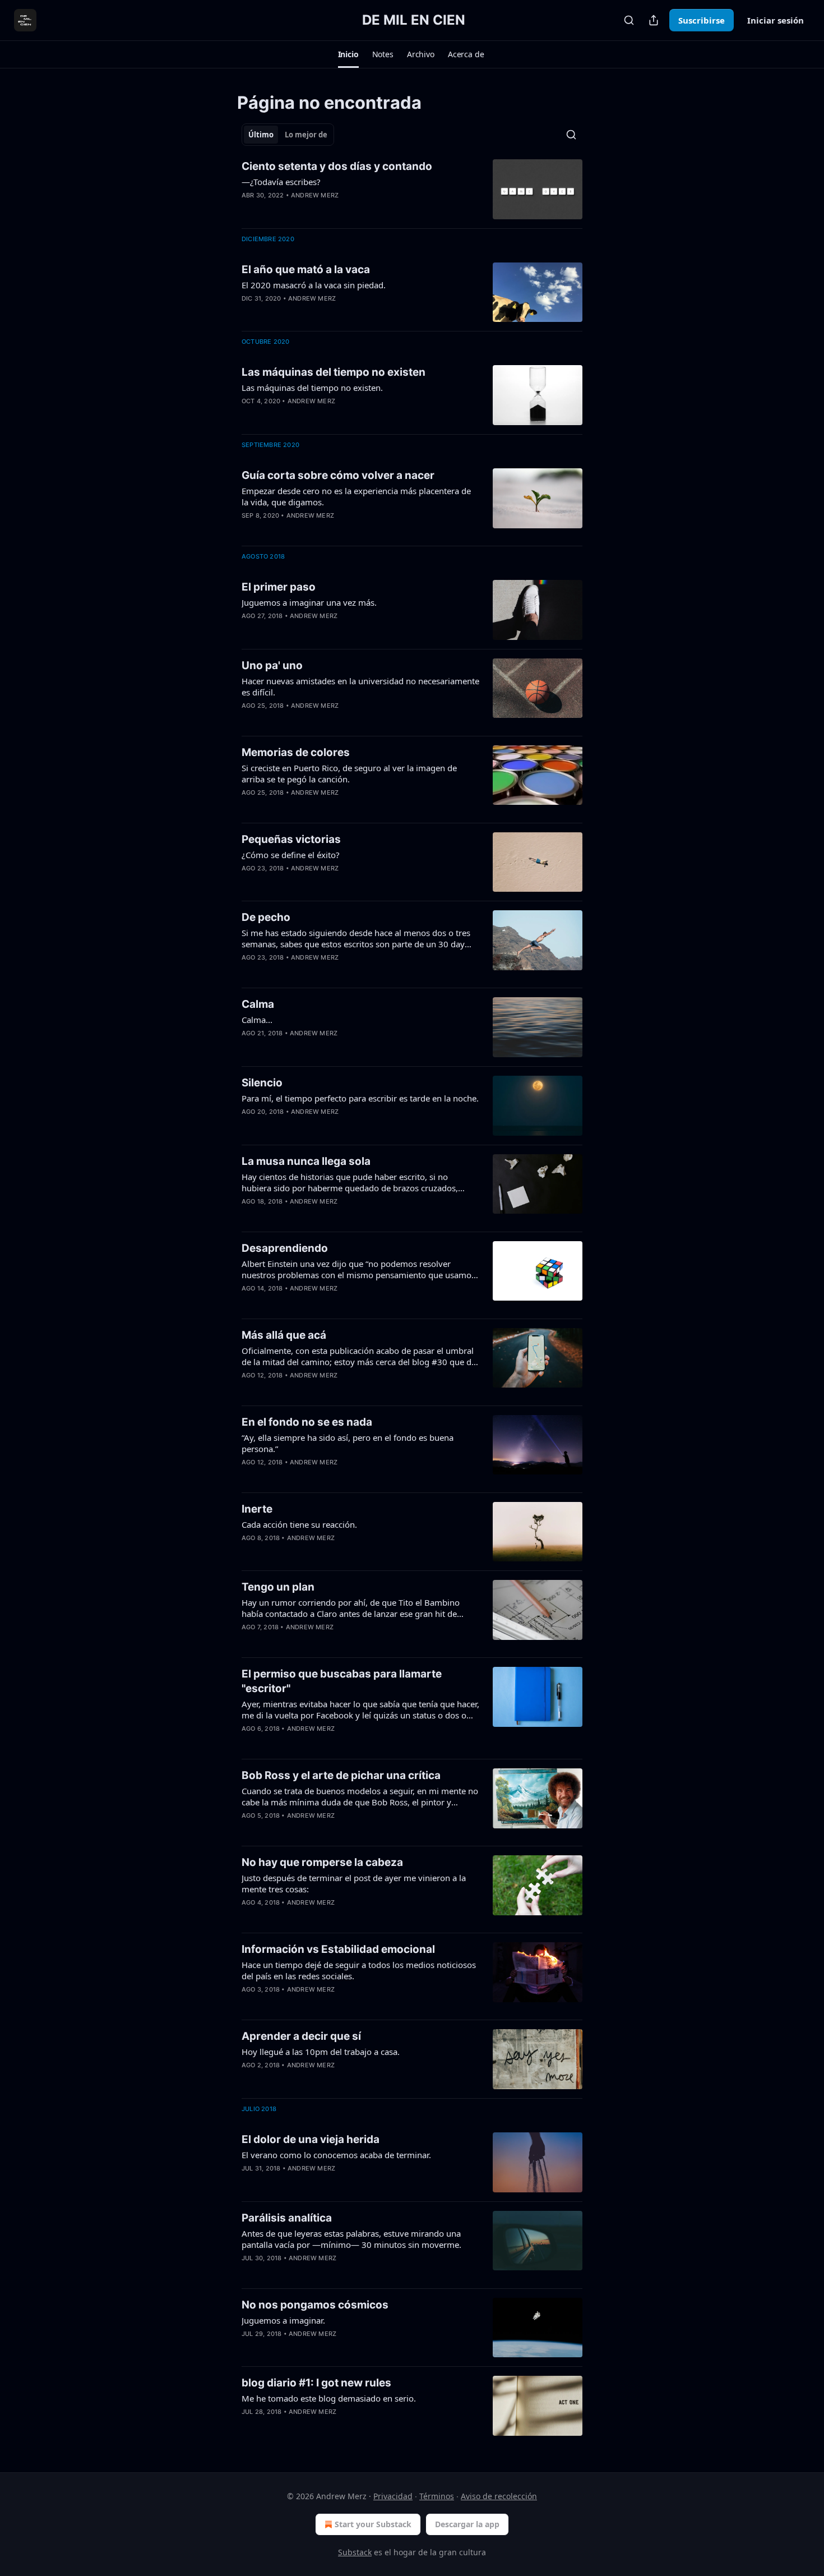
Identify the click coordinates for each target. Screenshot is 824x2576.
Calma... (257, 1020)
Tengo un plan (278, 1587)
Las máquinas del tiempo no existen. (312, 388)
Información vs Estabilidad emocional (338, 1949)
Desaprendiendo (285, 1248)
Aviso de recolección (499, 2496)
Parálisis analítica (287, 2218)
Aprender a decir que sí (301, 2036)
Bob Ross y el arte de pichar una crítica (341, 1775)
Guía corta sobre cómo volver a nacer (338, 475)
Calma (258, 1004)
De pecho (266, 917)
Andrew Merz (315, 195)
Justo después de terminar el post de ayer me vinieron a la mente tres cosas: (354, 1883)
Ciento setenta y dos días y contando (337, 166)
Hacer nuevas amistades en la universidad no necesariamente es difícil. (360, 686)
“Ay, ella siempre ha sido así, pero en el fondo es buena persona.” (348, 1443)
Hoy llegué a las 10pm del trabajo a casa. (321, 2052)
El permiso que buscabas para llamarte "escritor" (342, 1681)
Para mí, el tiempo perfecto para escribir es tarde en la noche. (360, 1098)
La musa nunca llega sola (306, 1161)
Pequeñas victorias (291, 839)
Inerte (257, 1509)
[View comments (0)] (323, 210)
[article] (412, 189)
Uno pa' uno (272, 665)
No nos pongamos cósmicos (315, 2305)
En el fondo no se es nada (307, 1422)
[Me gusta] (249, 210)
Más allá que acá (284, 1335)
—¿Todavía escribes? (281, 182)
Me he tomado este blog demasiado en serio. (329, 2398)
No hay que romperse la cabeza (322, 1862)
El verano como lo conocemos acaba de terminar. (336, 2155)
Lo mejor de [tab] (306, 135)
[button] (348, 54)
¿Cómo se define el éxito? (291, 855)
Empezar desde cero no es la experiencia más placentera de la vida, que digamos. (356, 496)
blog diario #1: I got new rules (316, 2383)
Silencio (262, 1083)
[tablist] (288, 135)
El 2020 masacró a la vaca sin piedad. (314, 285)
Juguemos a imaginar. (283, 2320)
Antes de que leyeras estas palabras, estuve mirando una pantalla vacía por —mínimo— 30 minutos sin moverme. (351, 2239)
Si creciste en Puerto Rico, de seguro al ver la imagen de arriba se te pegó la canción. (349, 773)
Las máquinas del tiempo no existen (334, 372)
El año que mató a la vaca (306, 269)
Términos (437, 2496)
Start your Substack (373, 2524)
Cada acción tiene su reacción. (299, 1524)
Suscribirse (702, 20)
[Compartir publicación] (654, 20)
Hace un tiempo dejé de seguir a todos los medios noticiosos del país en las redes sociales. (359, 1970)
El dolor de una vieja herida (311, 2139)
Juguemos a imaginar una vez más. (309, 602)
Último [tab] (261, 135)
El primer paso (279, 587)
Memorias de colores (296, 752)
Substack (355, 2552)
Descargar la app (467, 2524)
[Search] (629, 20)
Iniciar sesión (776, 20)
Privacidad (393, 2496)
